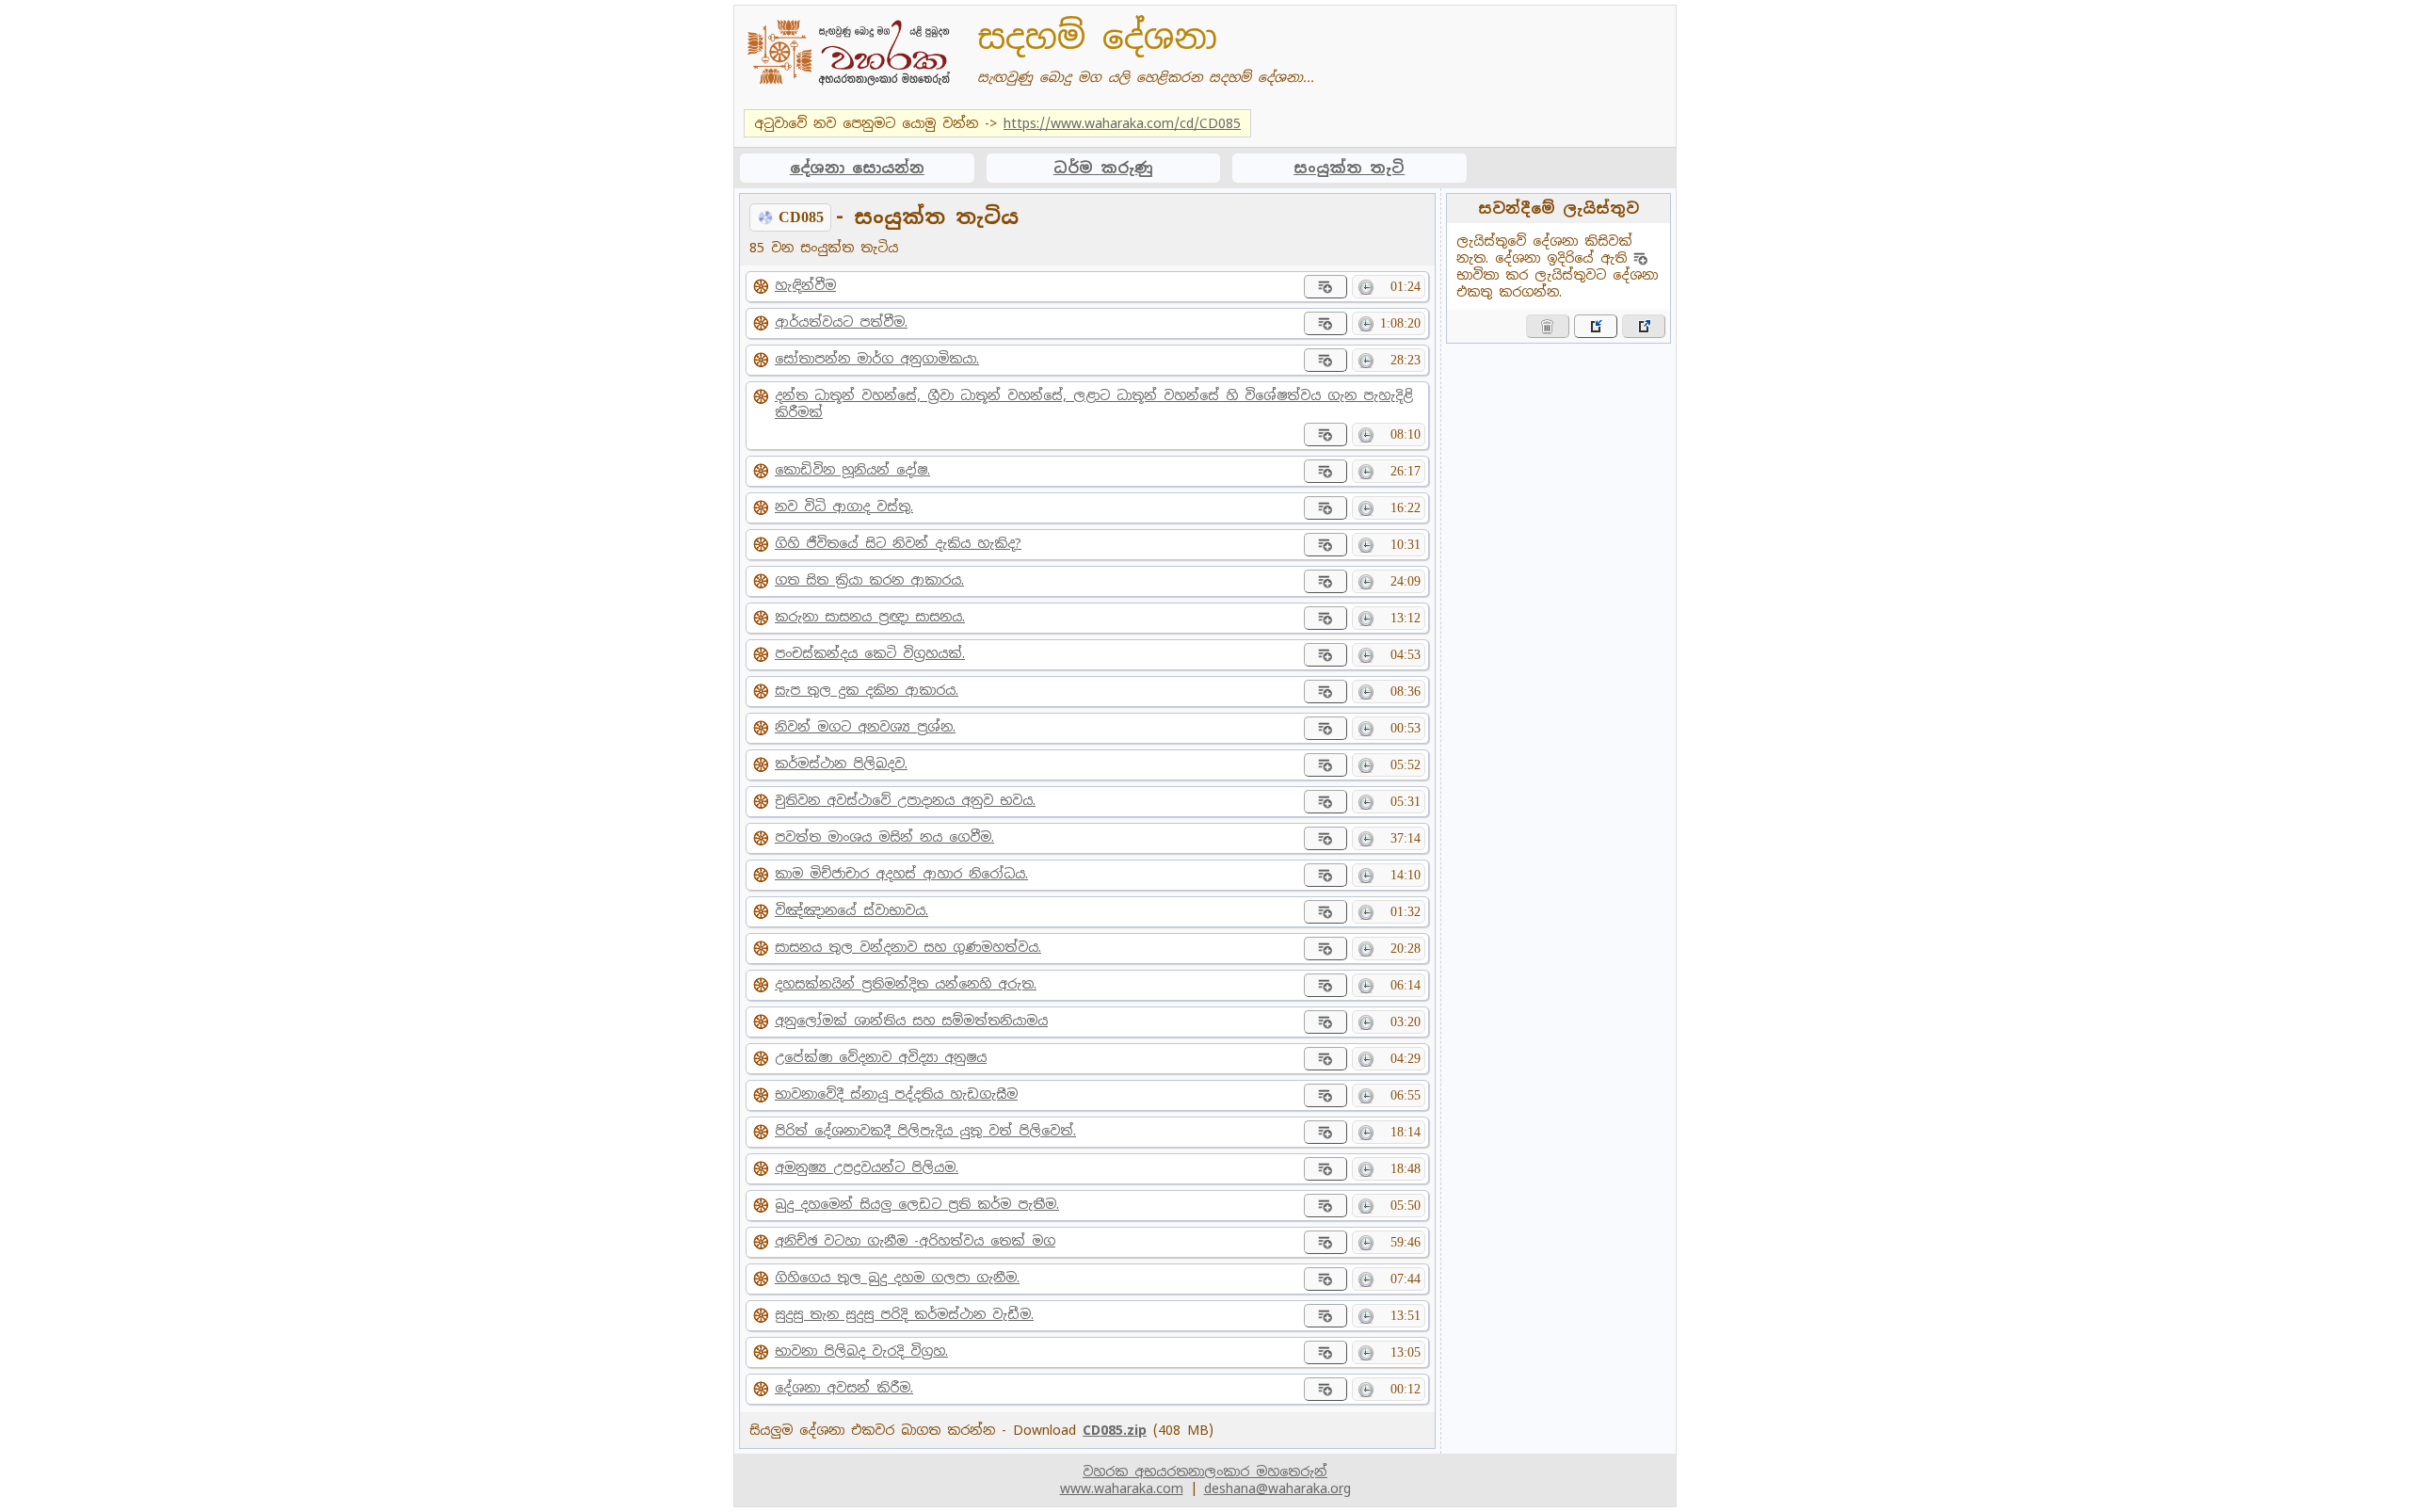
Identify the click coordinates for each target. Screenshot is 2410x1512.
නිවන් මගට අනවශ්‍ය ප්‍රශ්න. (865, 727)
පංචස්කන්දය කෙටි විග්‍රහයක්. (870, 653)
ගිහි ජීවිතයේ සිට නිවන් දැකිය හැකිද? (898, 543)
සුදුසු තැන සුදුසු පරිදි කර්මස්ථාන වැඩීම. (904, 1314)
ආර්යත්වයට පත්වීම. (841, 322)
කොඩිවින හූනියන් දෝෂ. (852, 470)
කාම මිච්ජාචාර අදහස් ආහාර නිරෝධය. (901, 874)
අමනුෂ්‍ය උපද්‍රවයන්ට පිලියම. (867, 1167)
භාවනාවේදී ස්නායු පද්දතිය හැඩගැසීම (896, 1094)
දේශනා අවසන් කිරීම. (844, 1388)
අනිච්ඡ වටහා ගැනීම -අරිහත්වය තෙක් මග (915, 1241)
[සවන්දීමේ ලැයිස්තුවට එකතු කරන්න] (1325, 287)
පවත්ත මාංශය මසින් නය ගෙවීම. (884, 837)
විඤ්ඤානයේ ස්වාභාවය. (852, 910)
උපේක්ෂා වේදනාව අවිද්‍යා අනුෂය (881, 1057)
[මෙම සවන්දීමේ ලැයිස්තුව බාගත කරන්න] (1644, 326)
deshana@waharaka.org (1277, 1488)
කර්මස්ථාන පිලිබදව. (841, 764)
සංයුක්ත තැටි (1349, 168)
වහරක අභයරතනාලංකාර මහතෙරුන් (1205, 1472)
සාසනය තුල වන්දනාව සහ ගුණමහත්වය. (908, 947)
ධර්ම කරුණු (1103, 168)
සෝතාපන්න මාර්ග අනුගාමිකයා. (877, 359)
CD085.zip (1115, 1430)
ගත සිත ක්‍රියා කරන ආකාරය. (869, 580)
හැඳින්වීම (805, 285)
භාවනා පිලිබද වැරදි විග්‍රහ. (861, 1351)
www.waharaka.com (1122, 1488)
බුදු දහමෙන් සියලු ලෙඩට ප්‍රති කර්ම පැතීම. (917, 1204)
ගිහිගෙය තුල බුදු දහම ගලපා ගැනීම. (897, 1278)
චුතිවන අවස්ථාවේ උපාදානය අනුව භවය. (905, 800)
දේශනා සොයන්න (857, 168)
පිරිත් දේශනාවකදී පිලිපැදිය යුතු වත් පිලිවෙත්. (925, 1131)
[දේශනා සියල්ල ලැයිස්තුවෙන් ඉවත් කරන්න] (1548, 326)
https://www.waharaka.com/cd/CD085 (1122, 123)
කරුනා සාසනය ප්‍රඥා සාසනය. (870, 617)
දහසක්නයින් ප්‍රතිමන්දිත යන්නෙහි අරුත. (906, 984)
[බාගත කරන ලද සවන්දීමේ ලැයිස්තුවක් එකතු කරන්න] (1596, 326)
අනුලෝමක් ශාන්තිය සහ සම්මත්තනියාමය (911, 1021)
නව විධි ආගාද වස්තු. (844, 507)
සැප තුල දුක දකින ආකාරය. (867, 690)
